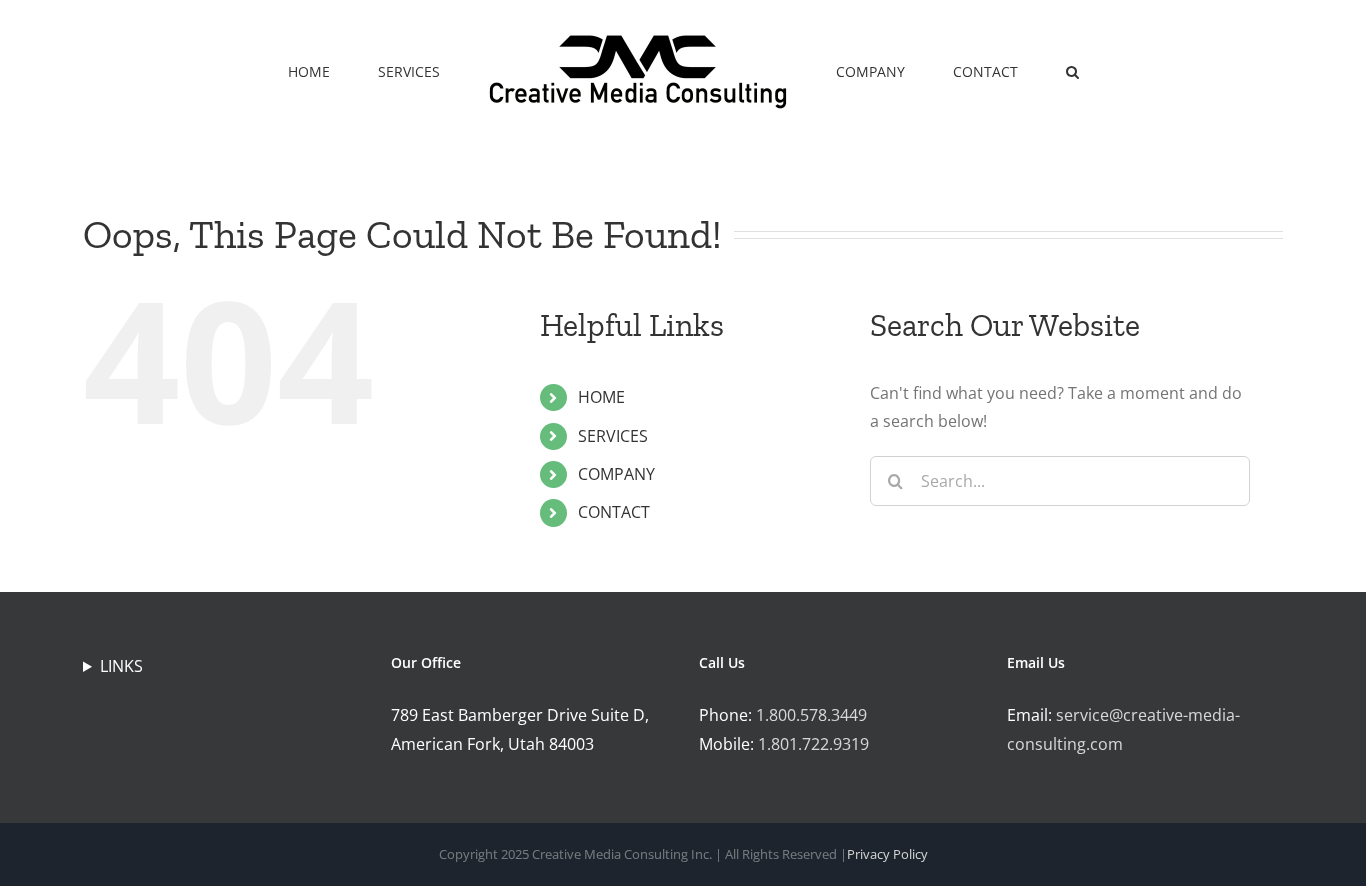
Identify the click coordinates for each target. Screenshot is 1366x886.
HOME (601, 397)
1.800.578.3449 (811, 715)
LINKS (121, 666)
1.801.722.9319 (813, 744)
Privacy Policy (887, 854)
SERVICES (613, 436)
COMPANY (616, 474)
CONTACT (614, 512)
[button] (1002, 70)
